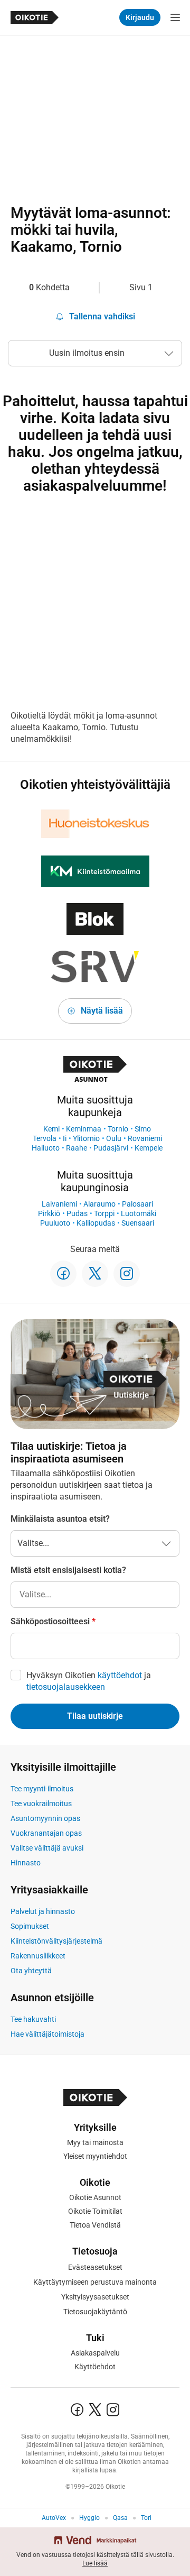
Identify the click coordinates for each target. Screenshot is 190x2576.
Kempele (149, 1148)
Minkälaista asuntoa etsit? (60, 1519)
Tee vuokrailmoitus (41, 1804)
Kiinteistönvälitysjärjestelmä (56, 1941)
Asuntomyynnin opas (45, 1818)
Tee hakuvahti (33, 2019)
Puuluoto (55, 1223)
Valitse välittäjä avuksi (47, 1848)
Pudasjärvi (111, 1148)
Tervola (45, 1138)
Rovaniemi (145, 1138)
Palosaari (137, 1204)
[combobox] (95, 1595)
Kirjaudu (140, 17)
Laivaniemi (59, 1204)
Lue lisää (95, 2563)
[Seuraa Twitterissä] (95, 1274)
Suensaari (138, 1223)
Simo (143, 1129)
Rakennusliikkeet (38, 1956)
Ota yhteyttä (31, 1971)
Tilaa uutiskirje (95, 1716)
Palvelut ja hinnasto (43, 1911)
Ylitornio (86, 1138)
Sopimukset (30, 1926)
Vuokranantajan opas (46, 1833)
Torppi (104, 1213)
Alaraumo (99, 1204)
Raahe (77, 1148)
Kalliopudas (96, 1223)
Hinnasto (26, 1863)
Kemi (51, 1129)
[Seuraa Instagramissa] (127, 1274)
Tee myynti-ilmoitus (42, 1789)
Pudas (77, 1213)
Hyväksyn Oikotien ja (89, 1681)
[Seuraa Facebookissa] (63, 1274)
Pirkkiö (49, 1213)
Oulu (114, 1138)
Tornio (118, 1129)
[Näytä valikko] (175, 17)
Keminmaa (84, 1129)
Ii (65, 1138)
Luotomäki (139, 1213)
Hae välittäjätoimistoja (47, 2034)
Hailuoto (46, 1148)
